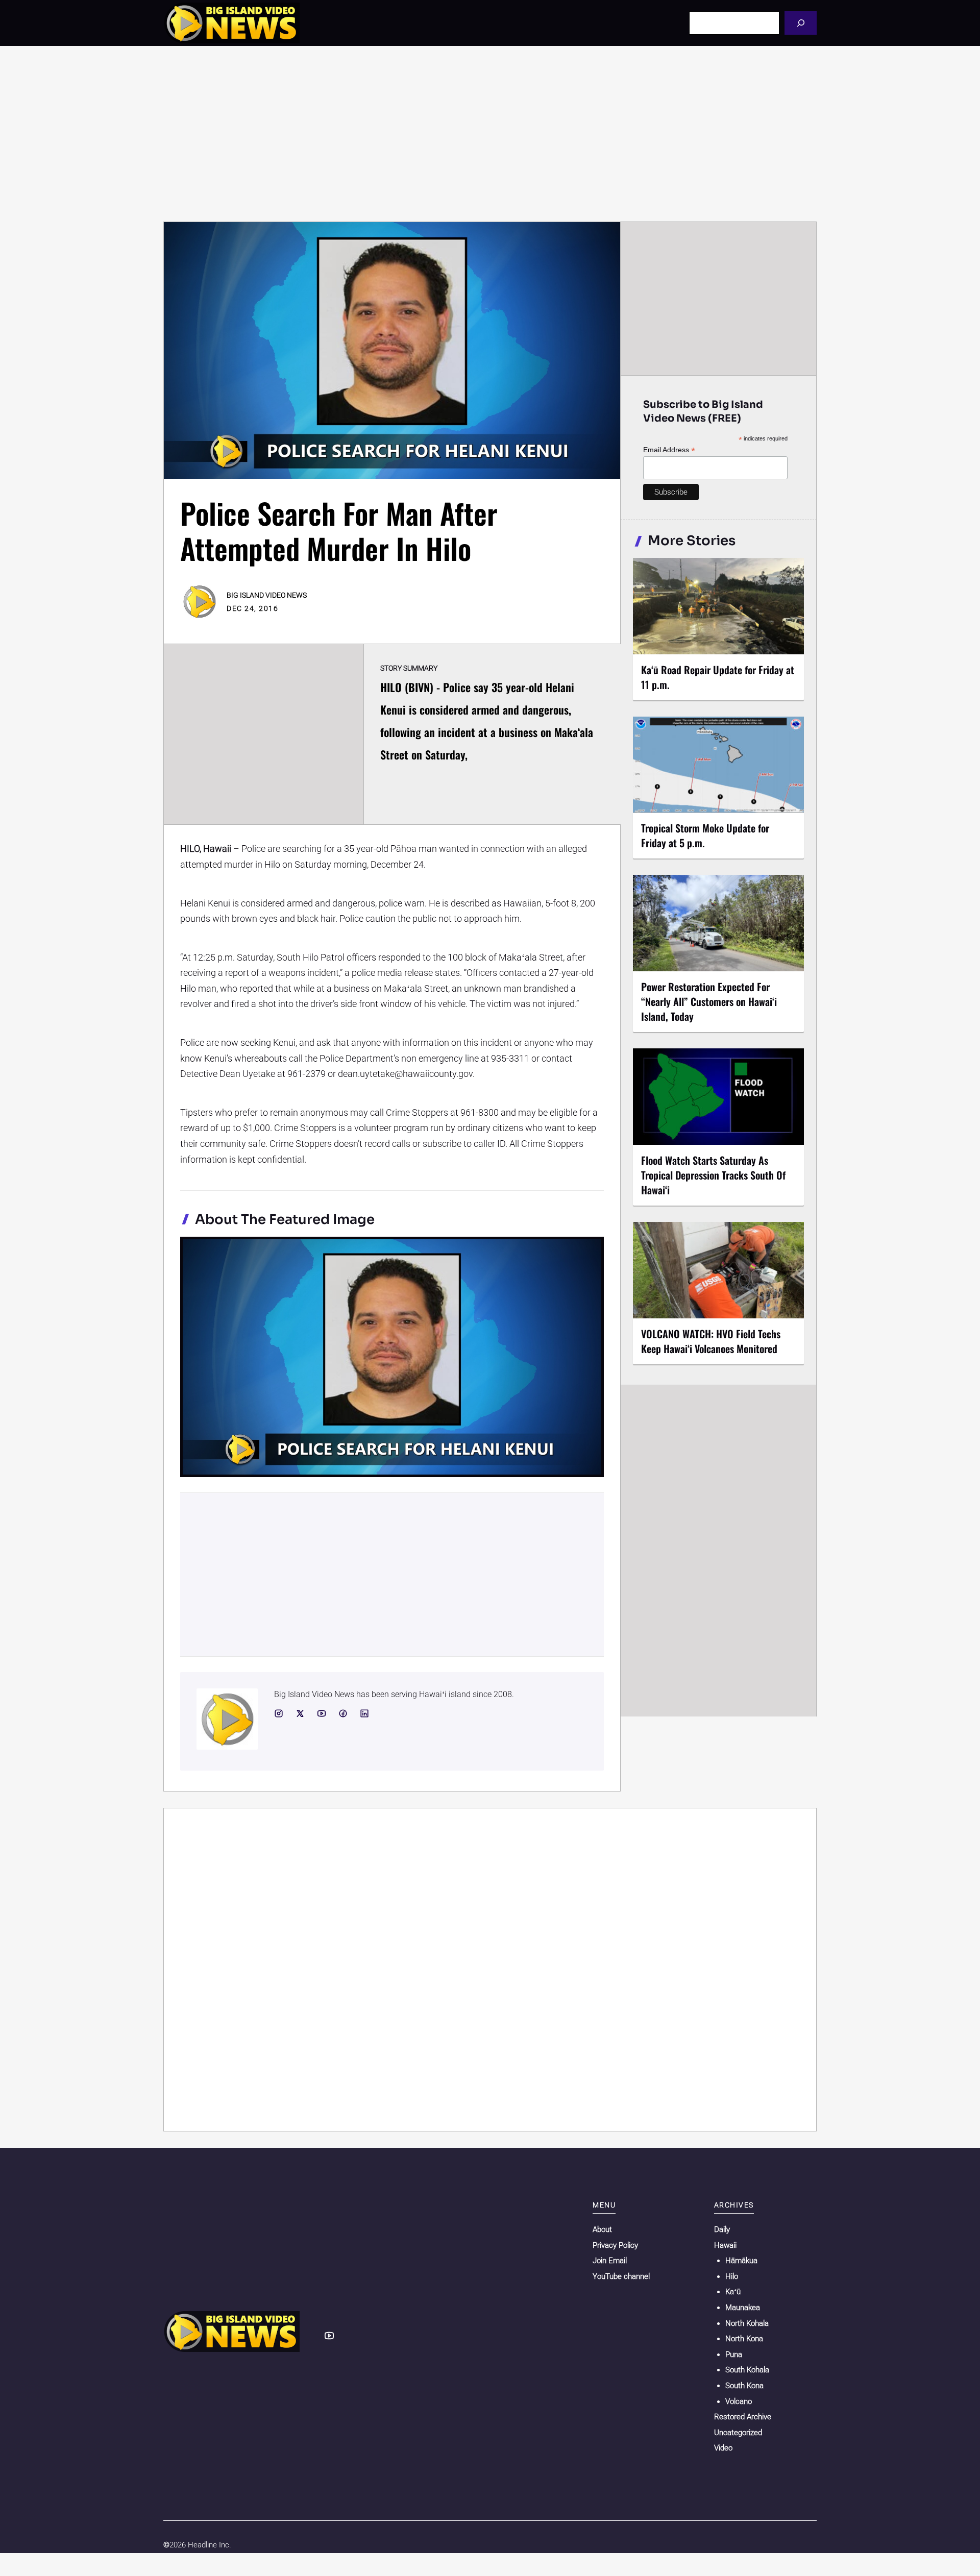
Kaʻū (733, 2292)
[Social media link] (279, 1713)
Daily (722, 2229)
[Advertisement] (490, 134)
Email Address (669, 450)
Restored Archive (743, 2417)
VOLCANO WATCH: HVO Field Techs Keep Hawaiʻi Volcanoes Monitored (711, 1341)
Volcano (739, 2401)
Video (723, 2448)
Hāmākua (741, 2261)
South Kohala (747, 2370)
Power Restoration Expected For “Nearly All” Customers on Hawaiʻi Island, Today (709, 1001)
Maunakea (743, 2308)
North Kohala (747, 2323)
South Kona (744, 2386)
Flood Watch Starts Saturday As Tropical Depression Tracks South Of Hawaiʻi (713, 1175)
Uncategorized (738, 2433)
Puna (734, 2354)
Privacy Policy (615, 2245)
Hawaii (725, 2245)
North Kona (744, 2339)
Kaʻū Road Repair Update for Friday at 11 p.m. (718, 677)
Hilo (732, 2276)
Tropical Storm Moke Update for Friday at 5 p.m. (705, 835)
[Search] (801, 23)
